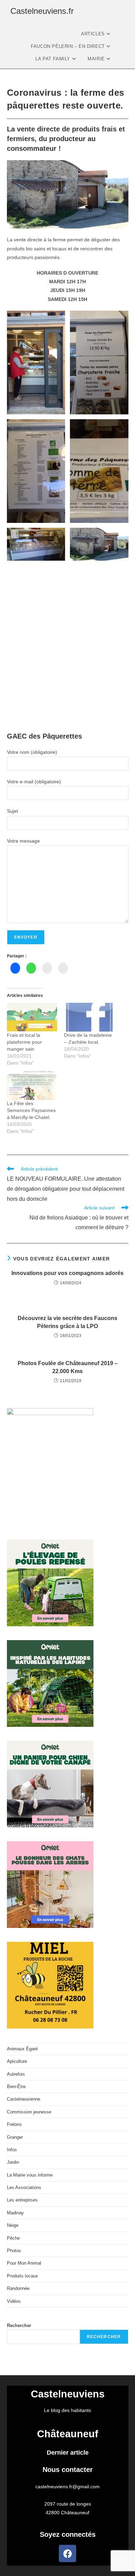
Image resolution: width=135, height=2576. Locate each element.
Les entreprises (22, 2200)
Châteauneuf (68, 2434)
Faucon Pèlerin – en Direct (69, 46)
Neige (13, 2225)
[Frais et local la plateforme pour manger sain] (32, 1017)
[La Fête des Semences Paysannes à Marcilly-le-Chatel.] (32, 1085)
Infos (12, 2150)
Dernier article (68, 2453)
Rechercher (19, 2325)
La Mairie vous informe (30, 2175)
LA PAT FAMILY (53, 59)
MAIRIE (97, 59)
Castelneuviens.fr (42, 11)
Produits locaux (22, 2276)
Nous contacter (68, 2470)
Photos (14, 2251)
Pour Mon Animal (24, 2263)
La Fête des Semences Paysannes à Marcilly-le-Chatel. (31, 1110)
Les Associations (24, 2187)
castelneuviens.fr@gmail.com (67, 2487)
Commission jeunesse (29, 2112)
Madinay (15, 2213)
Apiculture (17, 2061)
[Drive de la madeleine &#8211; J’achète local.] (89, 1017)
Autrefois (16, 2074)
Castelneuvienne (24, 2099)
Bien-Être (16, 2087)
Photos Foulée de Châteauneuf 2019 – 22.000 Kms (68, 1367)
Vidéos (14, 2301)
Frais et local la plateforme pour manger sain (24, 1042)
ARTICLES (94, 34)
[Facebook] (67, 2553)
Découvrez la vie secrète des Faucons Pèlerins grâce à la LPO (67, 1322)
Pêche (13, 2238)
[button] (36, 363)
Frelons (14, 2124)
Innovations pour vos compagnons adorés (67, 1273)
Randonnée (18, 2288)
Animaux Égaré (22, 2049)
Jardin (13, 2162)
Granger (15, 2137)
